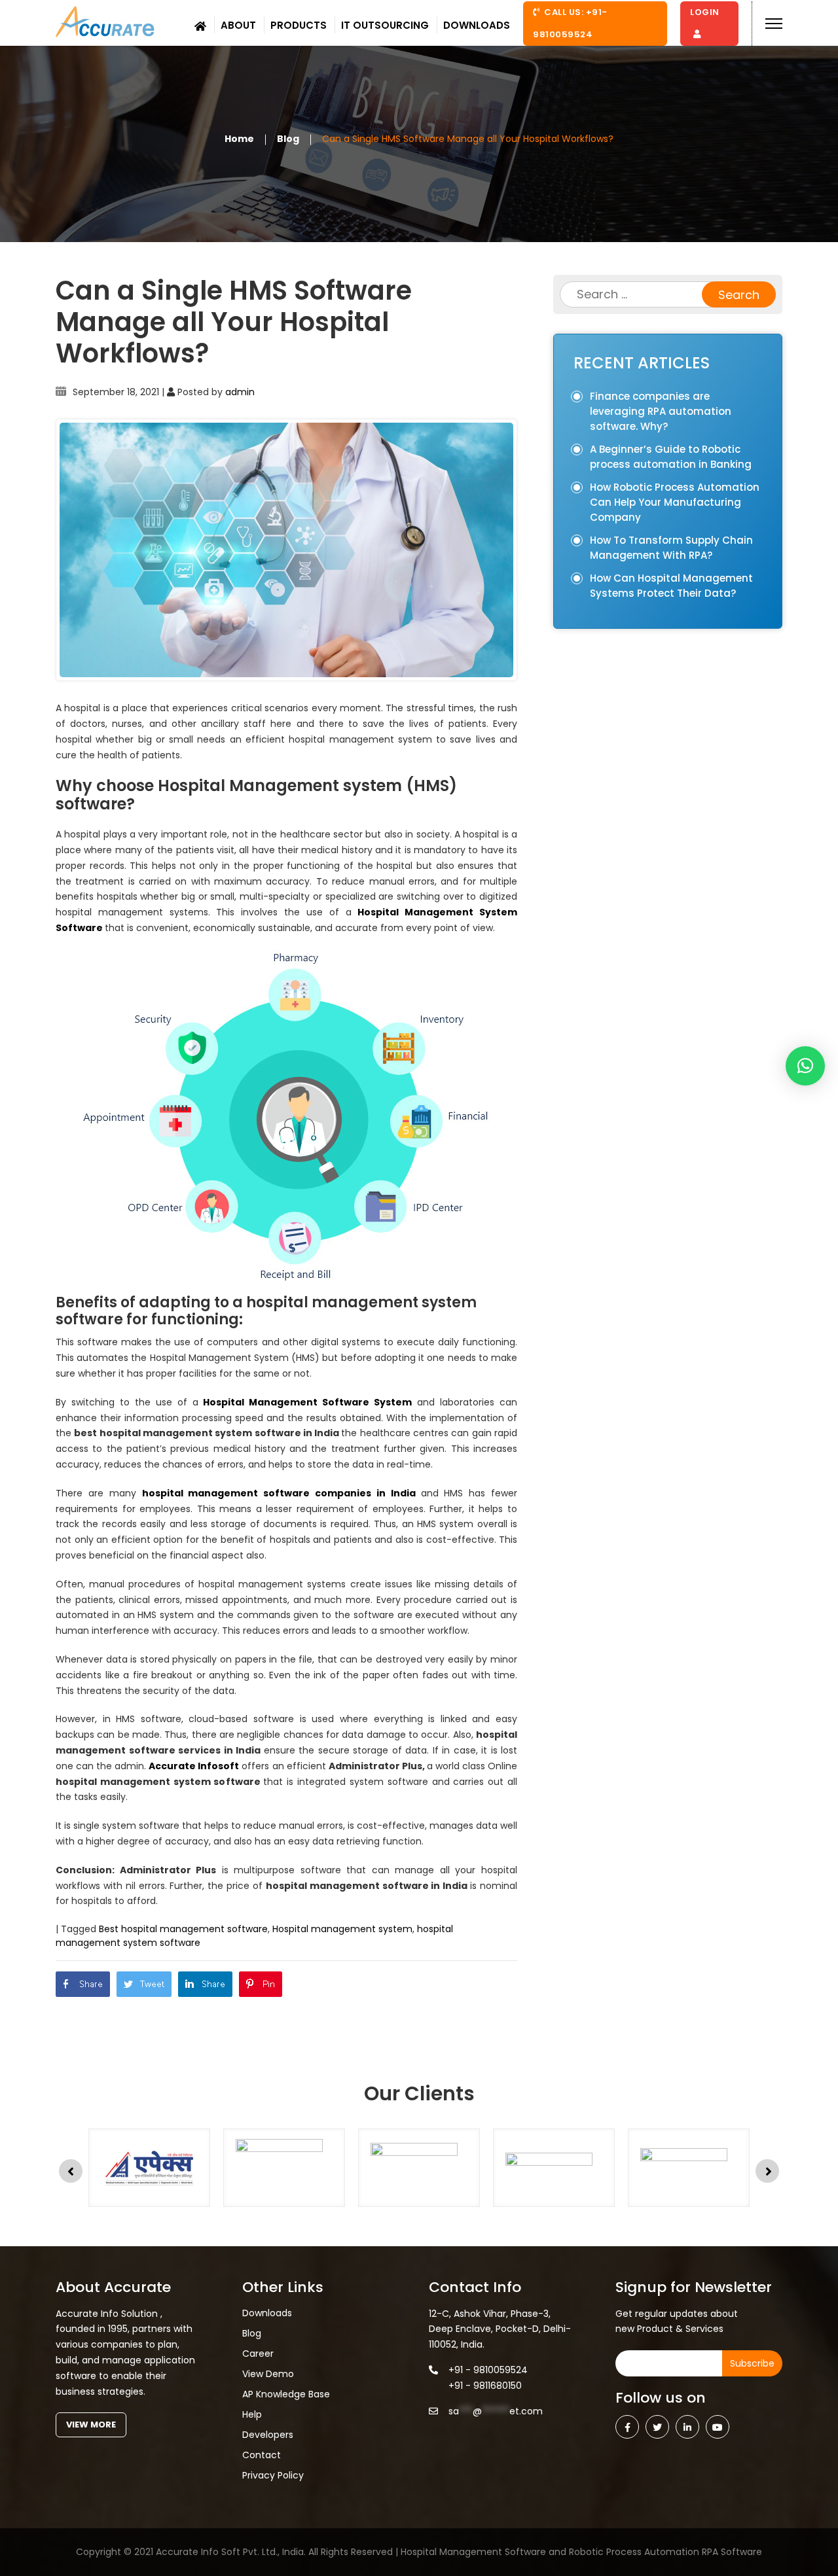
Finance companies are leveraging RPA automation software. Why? (661, 411)
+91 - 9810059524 (488, 2370)
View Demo (268, 2374)
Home (239, 138)
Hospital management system (342, 1929)
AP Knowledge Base (286, 2394)
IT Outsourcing (385, 25)
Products (299, 25)
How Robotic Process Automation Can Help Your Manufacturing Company (675, 502)
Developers (268, 2435)
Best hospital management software (183, 1929)
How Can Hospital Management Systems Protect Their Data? (671, 586)
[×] (805, 1066)
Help (252, 2414)
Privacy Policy (273, 2475)
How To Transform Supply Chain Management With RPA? (671, 548)
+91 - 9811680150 (485, 2386)
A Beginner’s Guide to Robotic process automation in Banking (671, 457)
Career (258, 2354)
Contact (262, 2455)
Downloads (477, 25)
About (238, 25)
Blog (288, 138)
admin (240, 392)
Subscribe (752, 2363)
